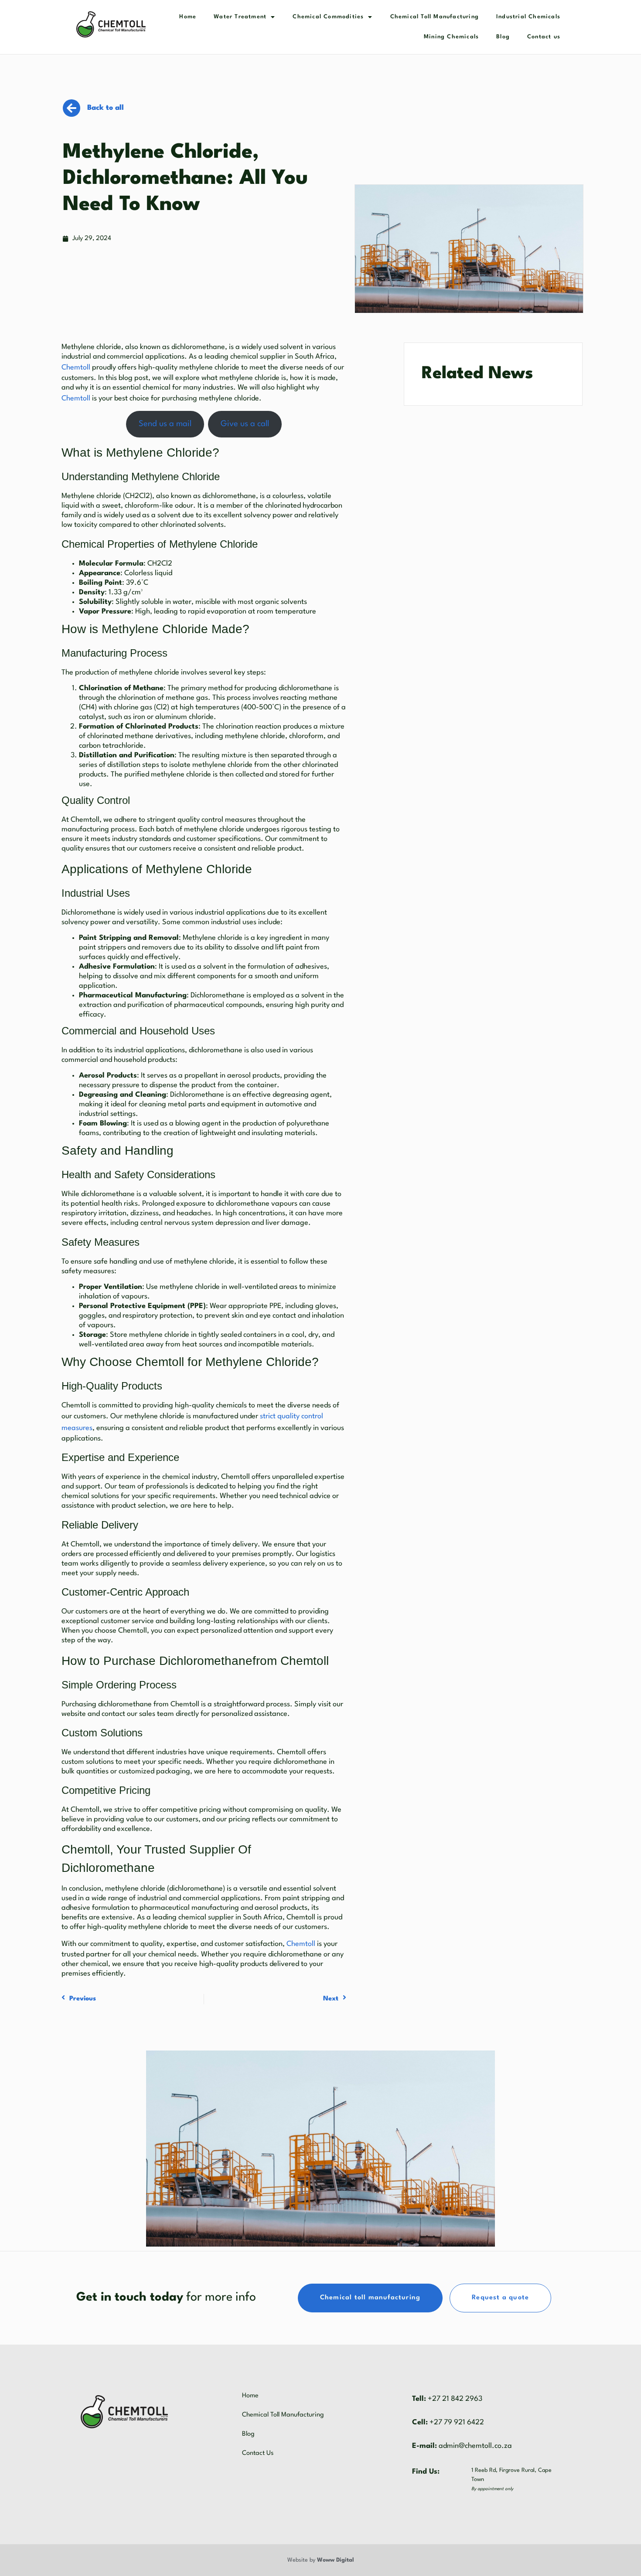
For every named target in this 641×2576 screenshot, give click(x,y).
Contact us (544, 37)
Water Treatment (240, 17)
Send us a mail (165, 424)
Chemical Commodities (328, 17)
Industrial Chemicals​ (528, 17)
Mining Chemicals (451, 37)
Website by (321, 2560)
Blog (503, 37)
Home (188, 17)
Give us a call (245, 424)
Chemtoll (76, 368)
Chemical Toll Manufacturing (435, 17)
